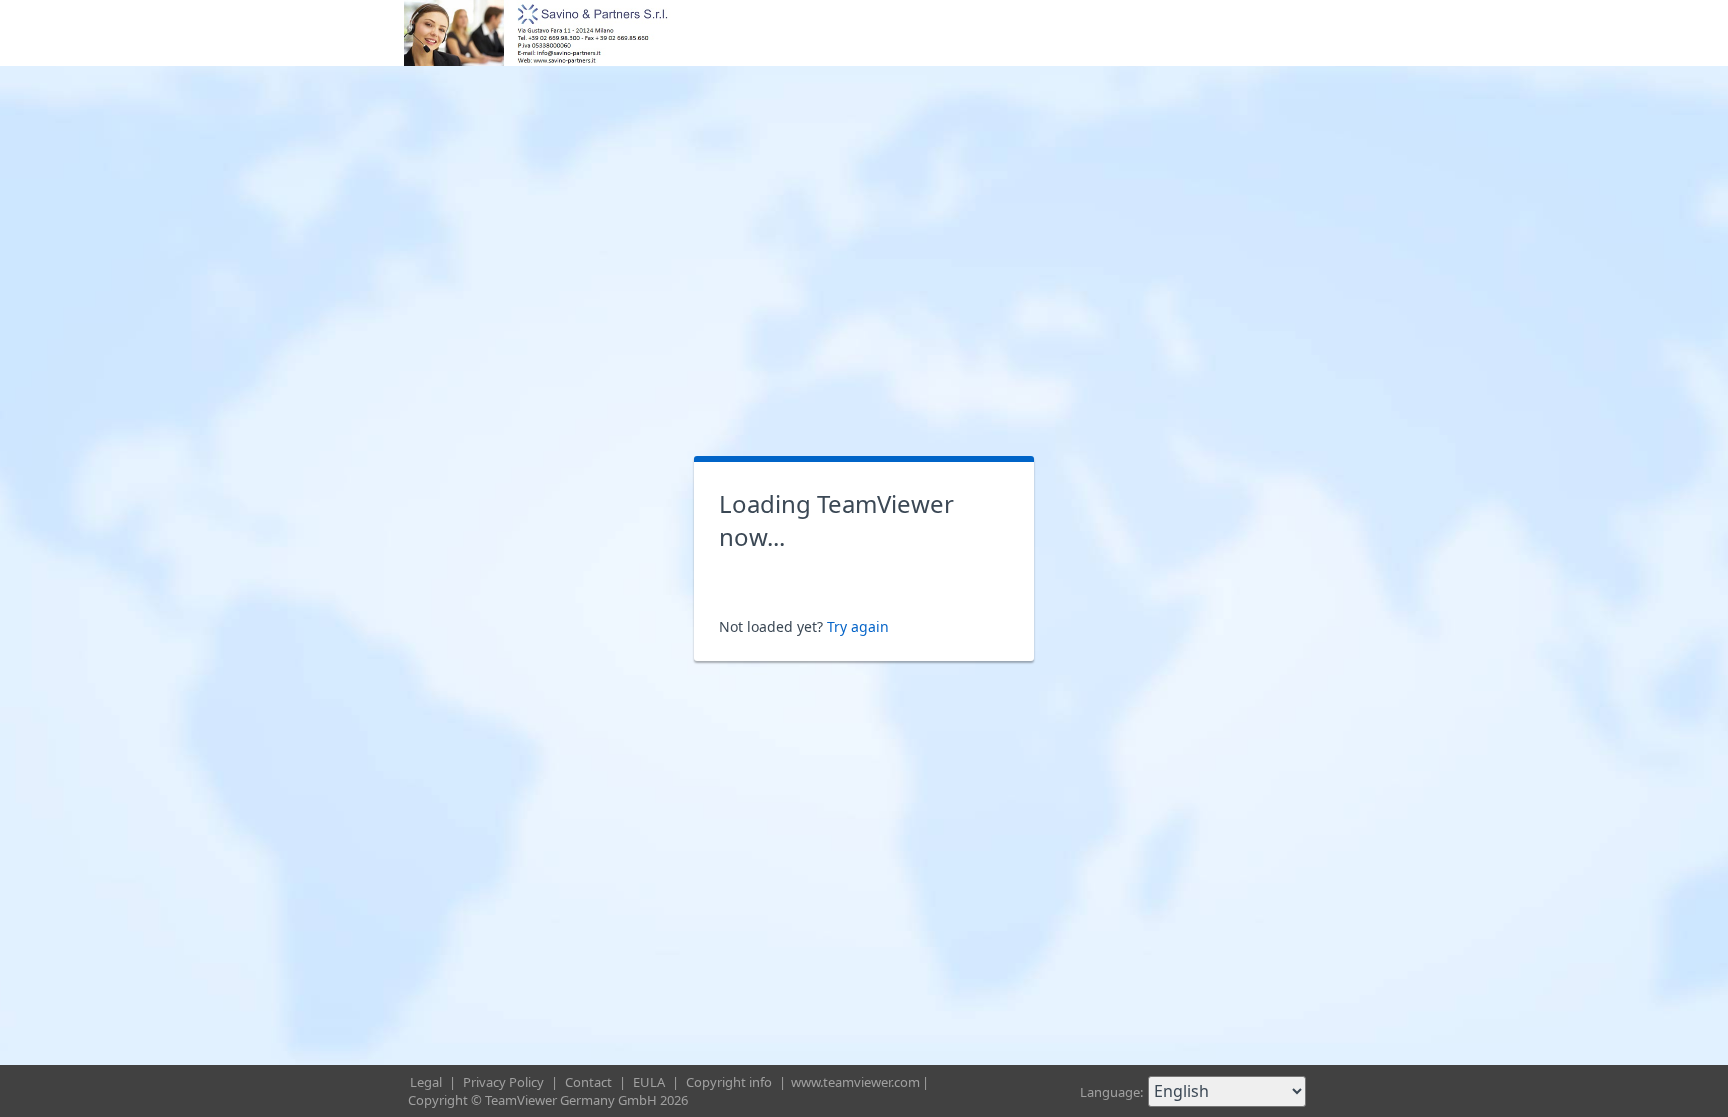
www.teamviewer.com (855, 1082)
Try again (858, 626)
